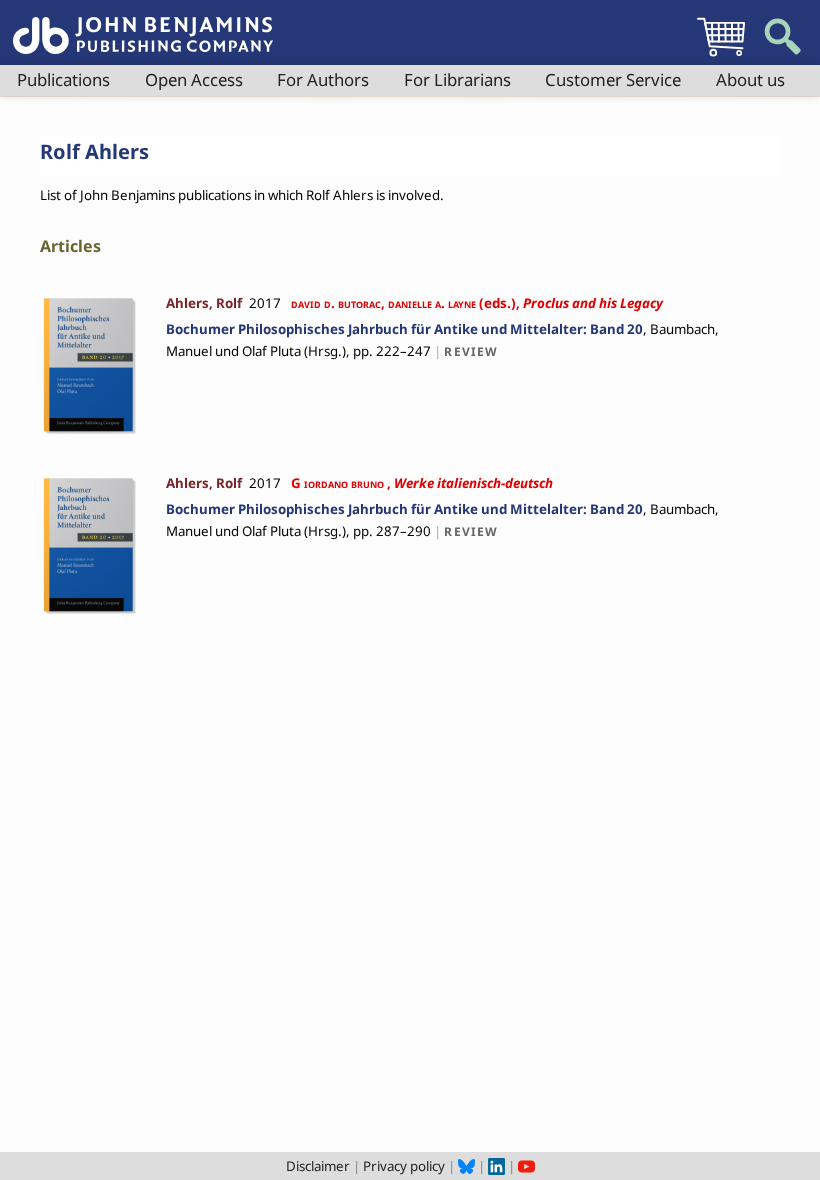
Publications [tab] (63, 79)
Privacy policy (404, 1166)
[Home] (143, 24)
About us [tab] (750, 79)
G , (420, 483)
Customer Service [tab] (613, 79)
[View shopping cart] (721, 56)
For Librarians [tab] (457, 79)
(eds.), (477, 303)
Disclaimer (318, 1166)
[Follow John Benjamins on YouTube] (526, 1166)
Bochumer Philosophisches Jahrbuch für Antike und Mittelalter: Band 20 (404, 329)
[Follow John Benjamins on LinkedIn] (496, 1166)
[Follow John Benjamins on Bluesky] (466, 1166)
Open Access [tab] (194, 79)
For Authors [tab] (323, 79)
